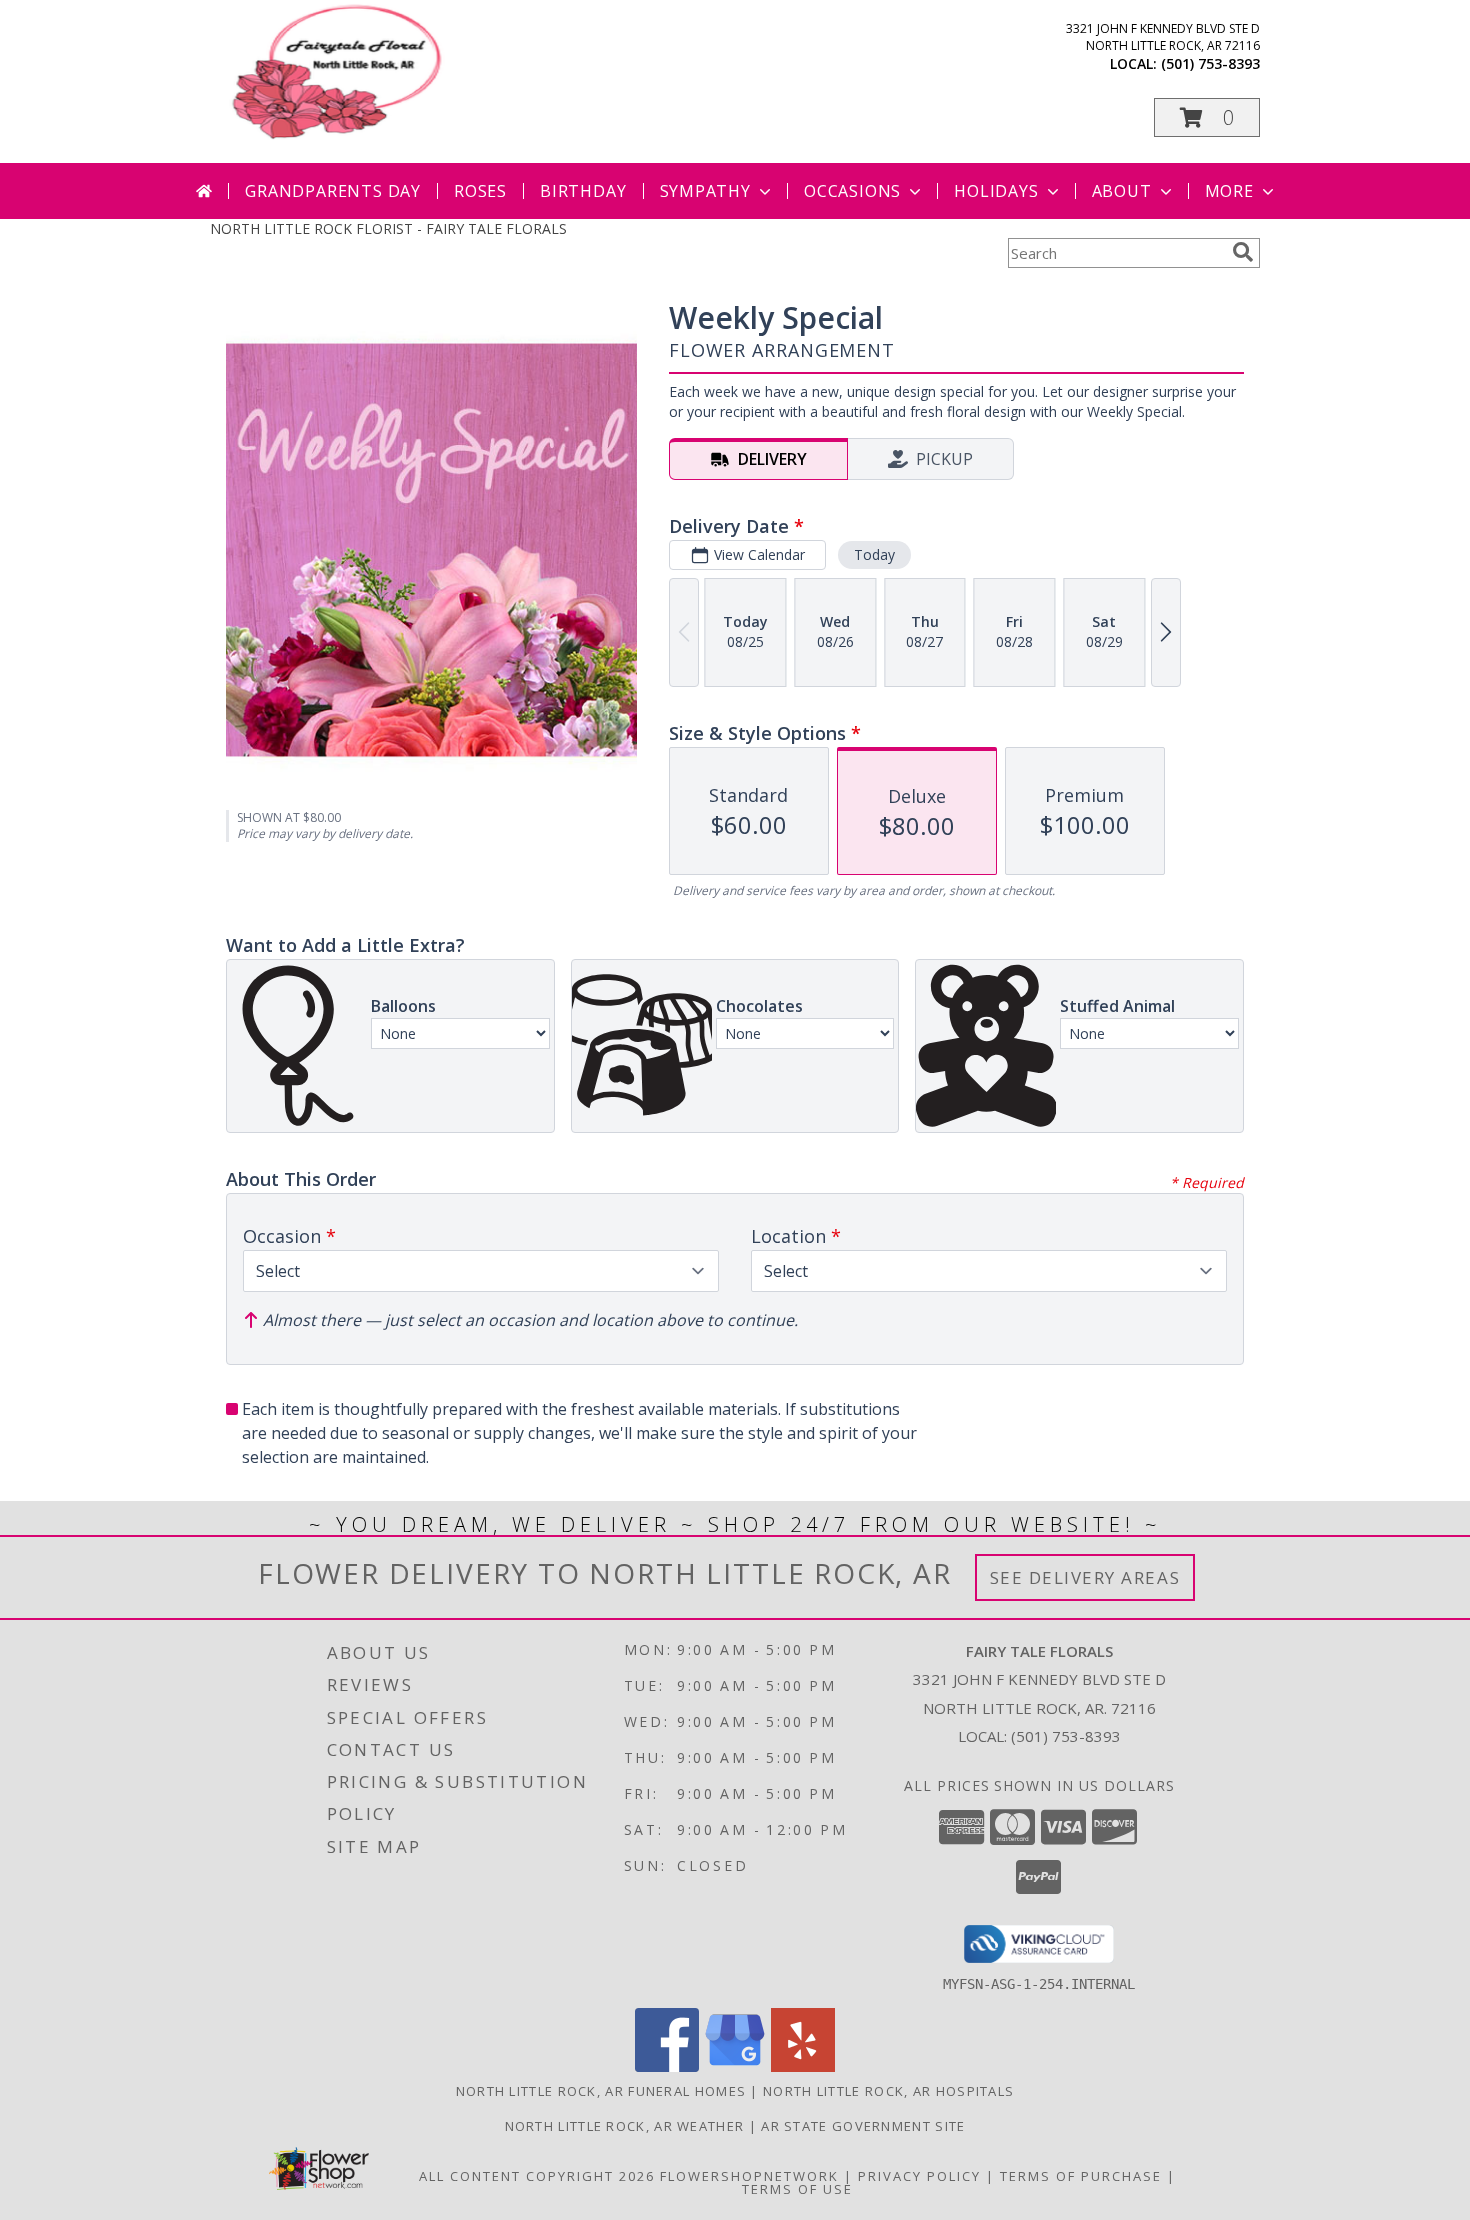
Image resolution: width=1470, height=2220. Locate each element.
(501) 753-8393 (1210, 63)
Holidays (996, 191)
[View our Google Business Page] (735, 2066)
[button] (1207, 117)
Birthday (583, 191)
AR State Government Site (863, 2126)
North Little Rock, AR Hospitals (888, 2091)
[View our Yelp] (803, 2066)
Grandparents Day (333, 191)
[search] (1243, 252)
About (1122, 191)
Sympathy (705, 191)
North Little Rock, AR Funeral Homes (601, 2091)
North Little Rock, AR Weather (625, 2126)
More (1229, 191)
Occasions (852, 191)
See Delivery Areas (1085, 1577)
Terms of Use (797, 2189)
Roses (480, 191)
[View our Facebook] (667, 2066)
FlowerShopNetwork (749, 2176)
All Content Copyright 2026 (537, 2176)
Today (874, 554)
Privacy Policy (919, 2176)
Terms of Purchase (1081, 2176)
